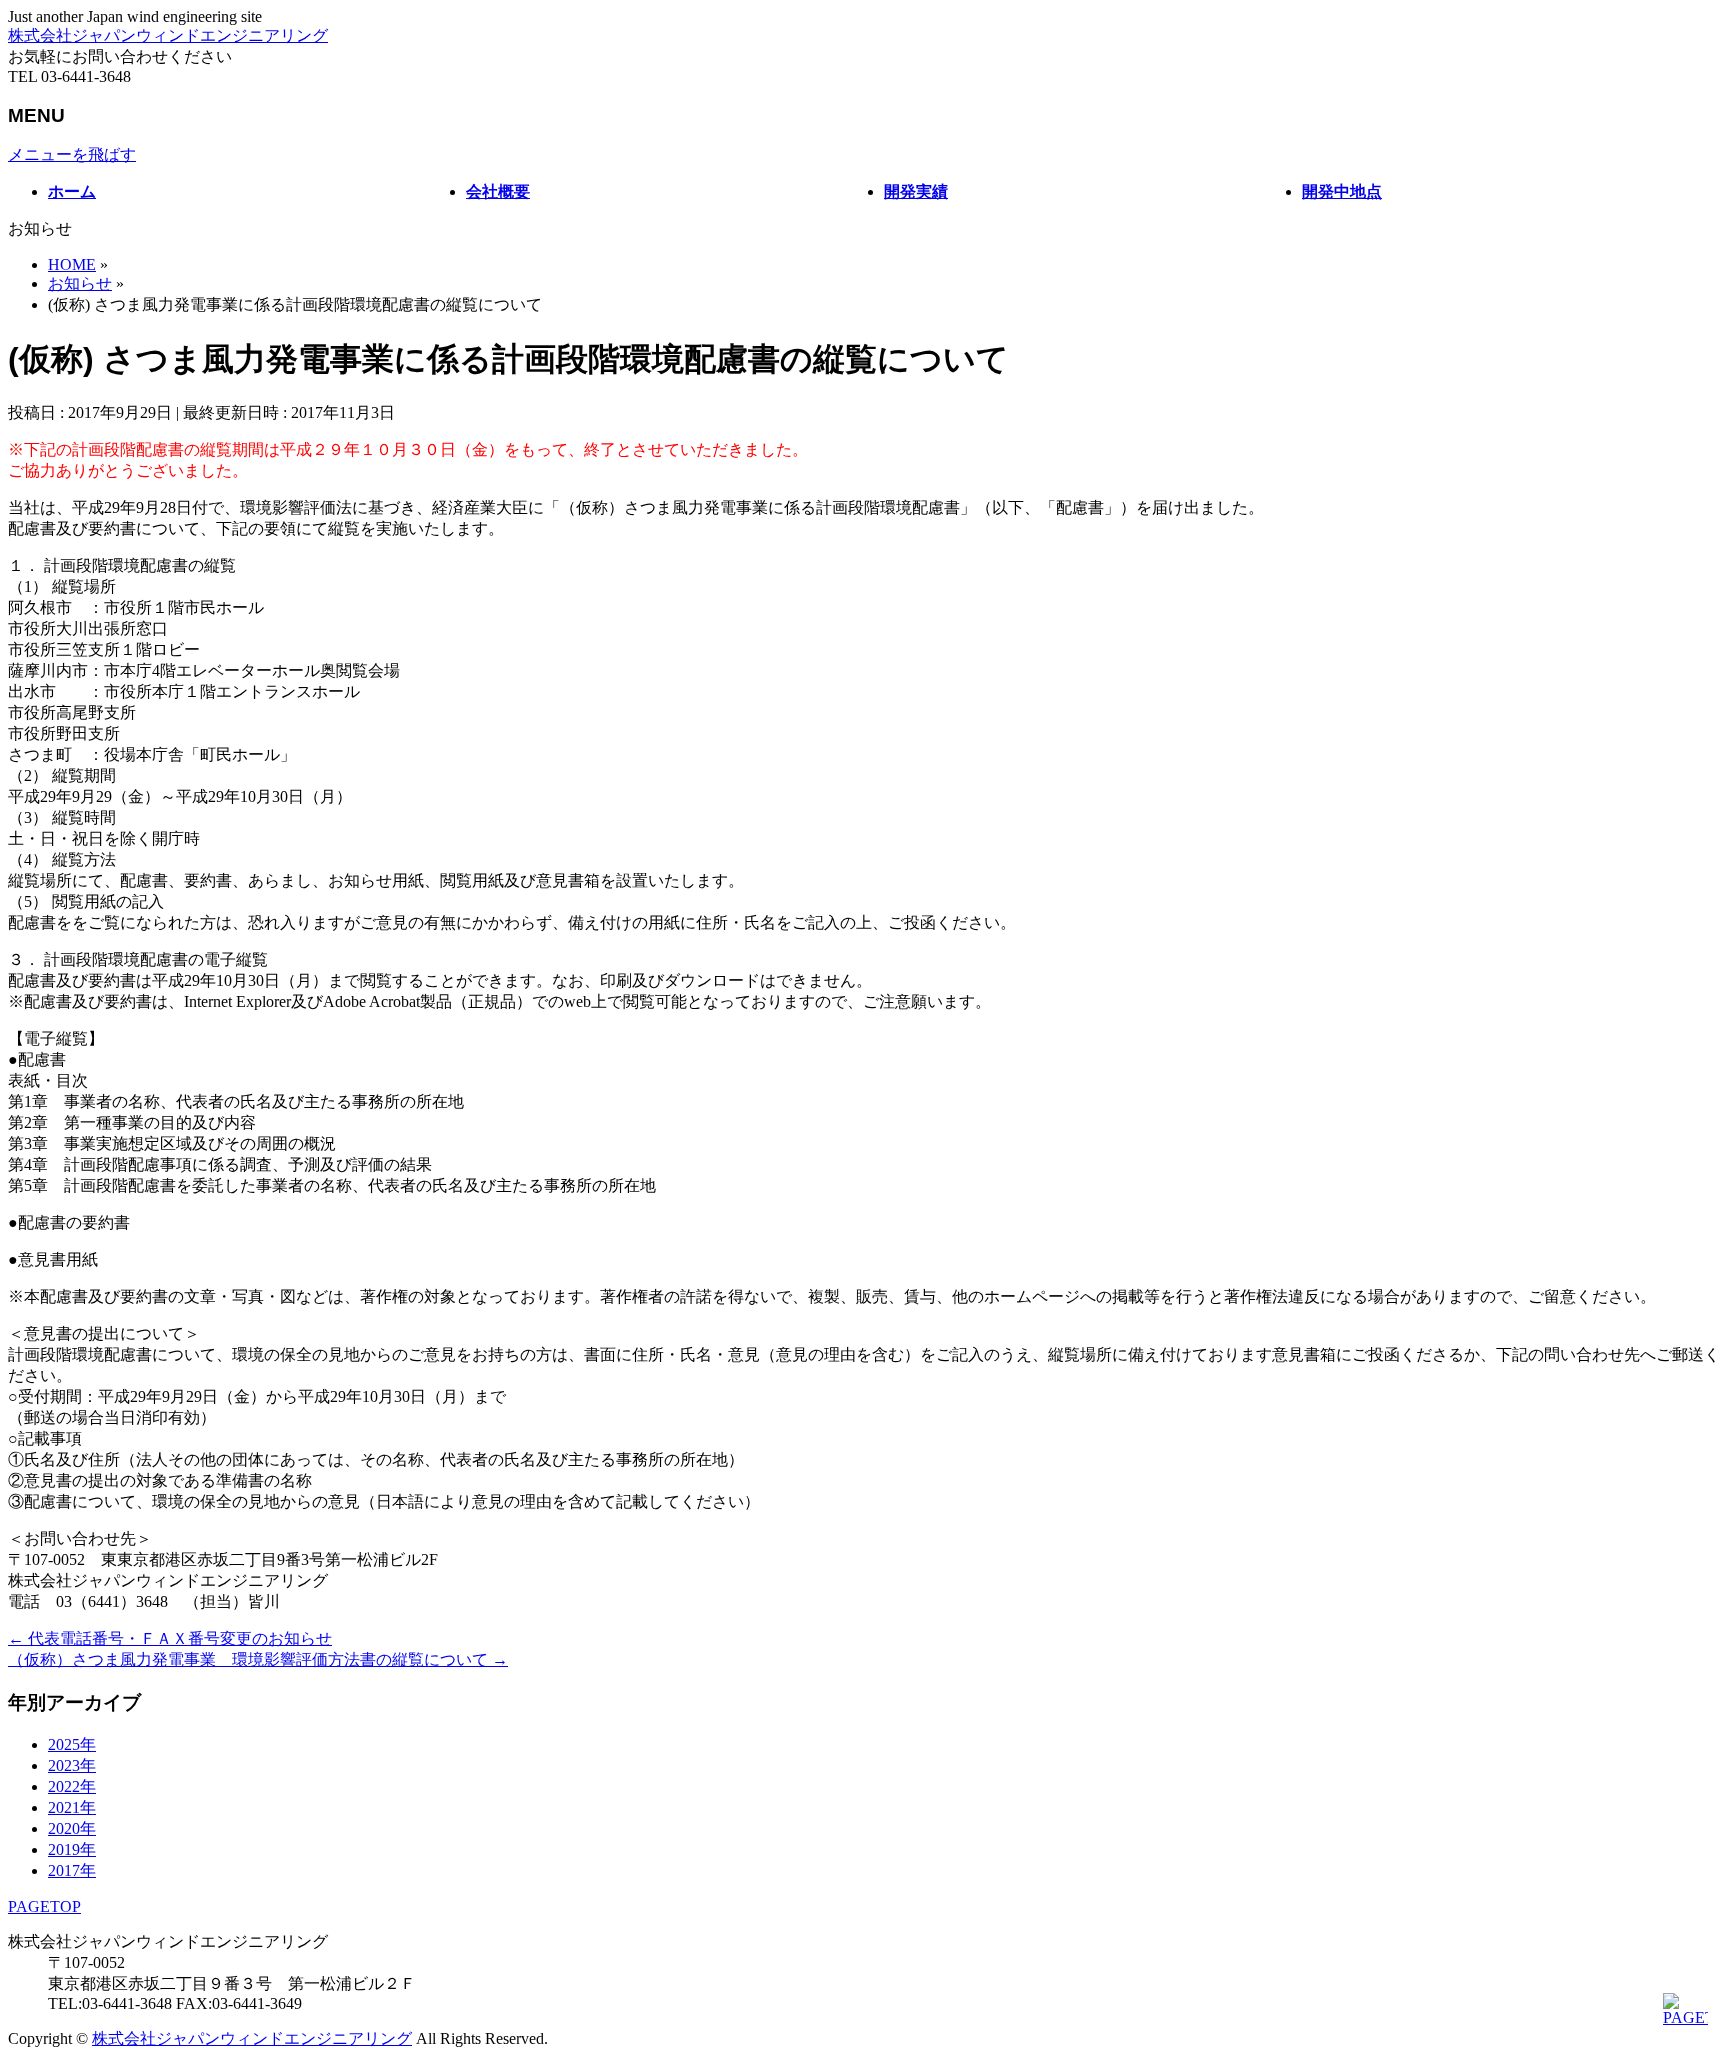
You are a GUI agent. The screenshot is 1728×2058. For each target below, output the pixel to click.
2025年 (72, 1744)
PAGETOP (44, 1906)
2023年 (72, 1765)
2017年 (72, 1870)
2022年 (72, 1786)
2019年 (72, 1849)
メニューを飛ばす (72, 154)
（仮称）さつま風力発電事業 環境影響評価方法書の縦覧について (258, 1659)
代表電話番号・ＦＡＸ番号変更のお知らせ (170, 1638)
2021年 (72, 1807)
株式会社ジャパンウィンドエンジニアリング (168, 35)
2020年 (72, 1828)
